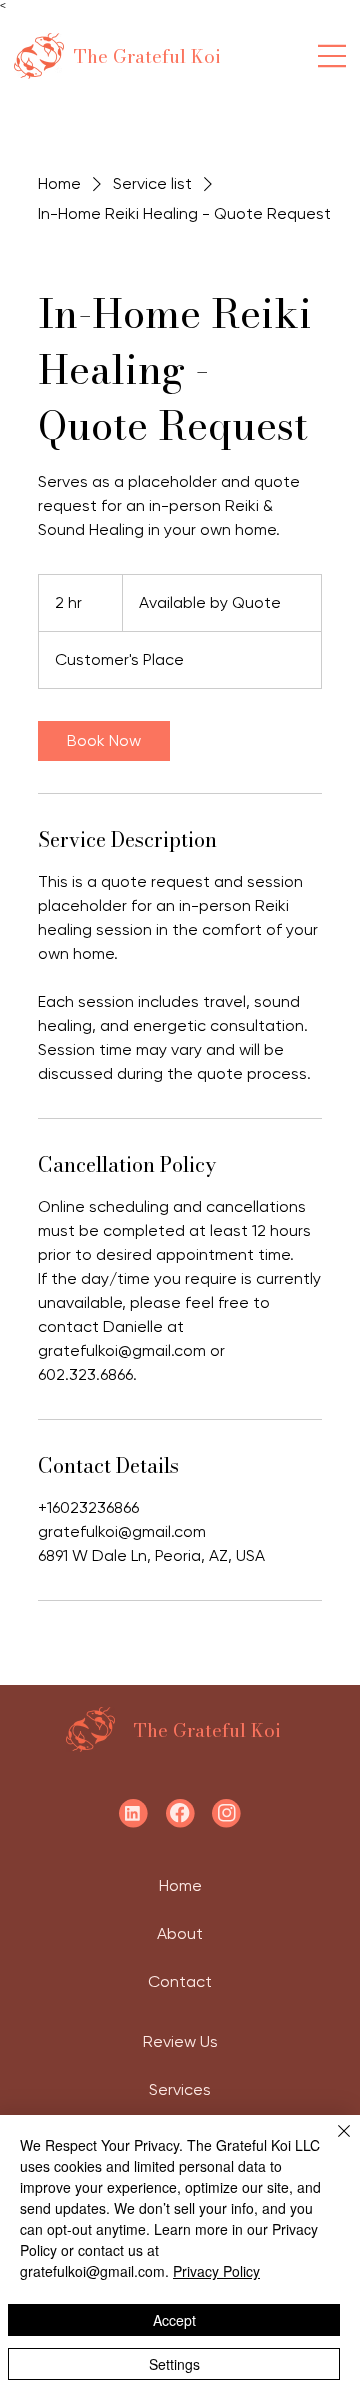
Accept (174, 2320)
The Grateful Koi (147, 56)
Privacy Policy (216, 2271)
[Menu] (332, 56)
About (180, 1933)
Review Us (180, 2041)
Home (180, 1885)
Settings (174, 2364)
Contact (180, 1981)
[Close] (332, 2143)
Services (180, 2089)
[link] (104, 741)
